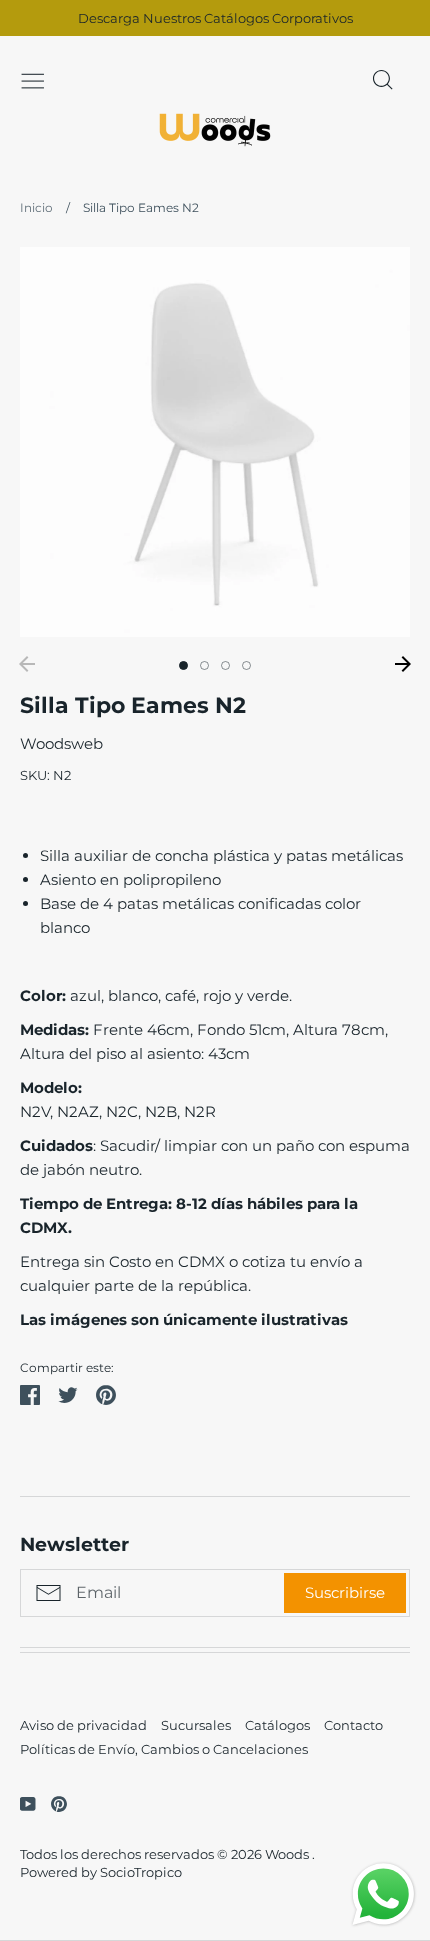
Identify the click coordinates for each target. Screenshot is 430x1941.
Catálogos (277, 1725)
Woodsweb (61, 743)
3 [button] (225, 665)
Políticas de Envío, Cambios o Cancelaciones (164, 1749)
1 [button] (183, 665)
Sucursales (196, 1725)
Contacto (353, 1725)
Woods (288, 1854)
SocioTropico (141, 1872)
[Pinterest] (51, 1802)
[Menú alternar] (33, 79)
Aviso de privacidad (83, 1725)
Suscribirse (345, 1592)
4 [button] (246, 665)
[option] (215, 442)
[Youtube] (20, 1802)
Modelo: (53, 1087)
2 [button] (204, 665)
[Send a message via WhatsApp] (383, 1894)
